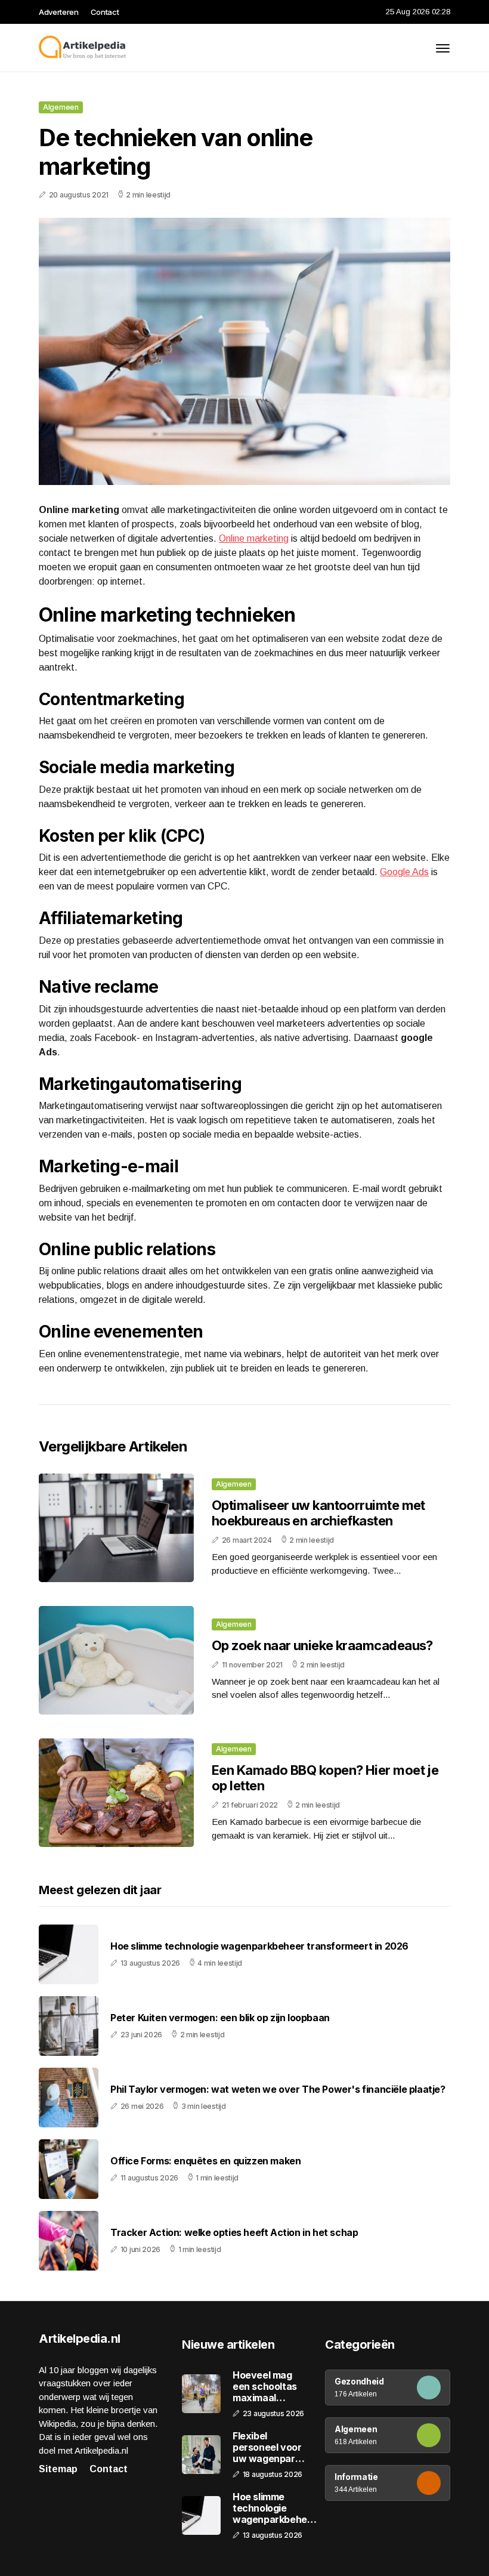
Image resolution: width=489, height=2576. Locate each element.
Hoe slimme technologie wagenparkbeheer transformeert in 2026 (259, 1946)
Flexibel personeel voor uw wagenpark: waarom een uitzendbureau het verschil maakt (268, 2448)
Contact (105, 12)
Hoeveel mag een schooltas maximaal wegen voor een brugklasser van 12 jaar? (269, 2387)
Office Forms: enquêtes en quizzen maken (205, 2161)
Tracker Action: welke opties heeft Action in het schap (234, 2233)
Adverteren (59, 12)
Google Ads (404, 872)
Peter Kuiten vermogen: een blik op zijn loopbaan (220, 2018)
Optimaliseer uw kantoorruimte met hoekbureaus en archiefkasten (318, 1513)
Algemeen (61, 107)
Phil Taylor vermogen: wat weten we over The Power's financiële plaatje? (278, 2089)
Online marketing (254, 538)
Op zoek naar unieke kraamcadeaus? (322, 1645)
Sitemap (58, 2469)
